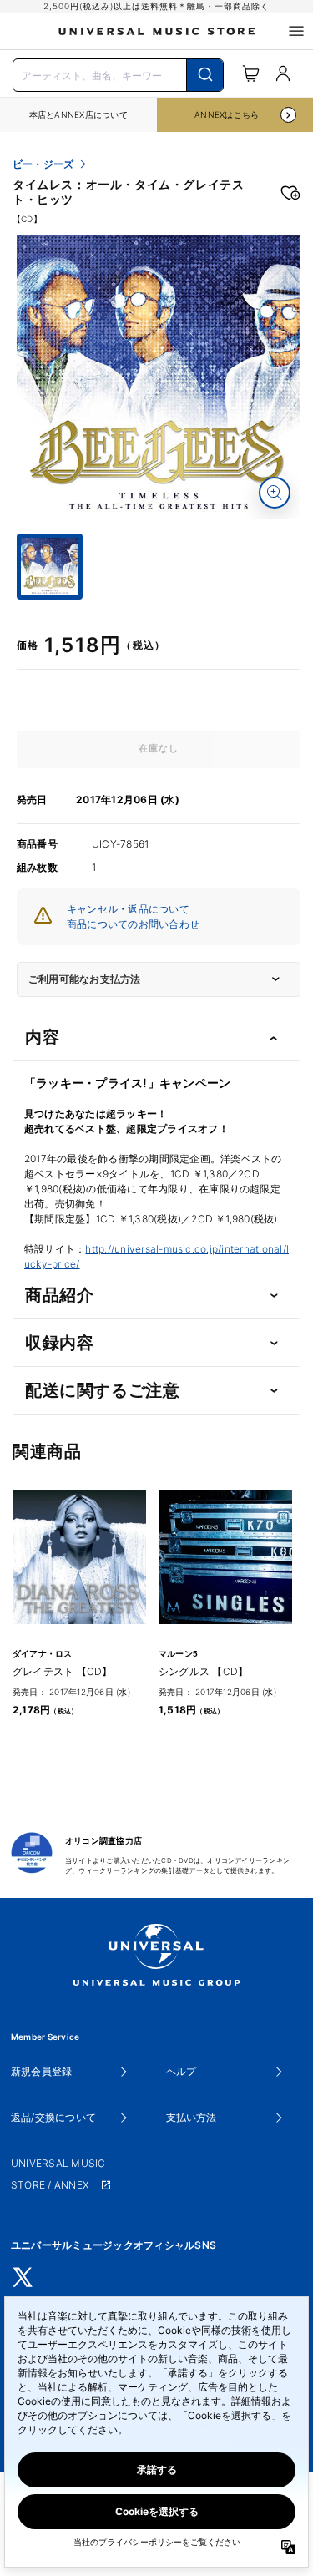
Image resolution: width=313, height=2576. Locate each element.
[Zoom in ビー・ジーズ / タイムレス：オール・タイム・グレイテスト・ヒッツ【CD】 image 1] (275, 493)
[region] (78, 115)
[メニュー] (296, 31)
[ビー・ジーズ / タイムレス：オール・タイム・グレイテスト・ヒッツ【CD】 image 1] (159, 377)
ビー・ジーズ (43, 164)
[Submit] (205, 75)
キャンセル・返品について (128, 909)
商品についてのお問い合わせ (133, 924)
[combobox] (118, 73)
